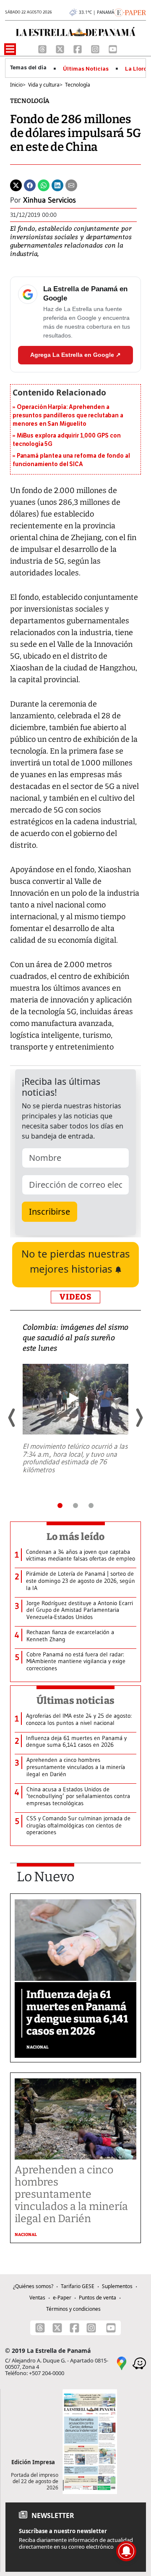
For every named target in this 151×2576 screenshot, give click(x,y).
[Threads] (43, 48)
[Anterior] (12, 1418)
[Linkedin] (57, 185)
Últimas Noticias (86, 69)
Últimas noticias (75, 1701)
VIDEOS (75, 1297)
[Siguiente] (139, 1418)
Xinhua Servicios (49, 200)
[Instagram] (96, 48)
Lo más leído (76, 1537)
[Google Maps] (122, 2363)
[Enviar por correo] (71, 185)
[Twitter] (16, 185)
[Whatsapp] (44, 185)
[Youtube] (113, 48)
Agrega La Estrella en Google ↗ (75, 355)
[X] (61, 48)
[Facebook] (78, 48)
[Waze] (139, 2363)
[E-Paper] (130, 12)
